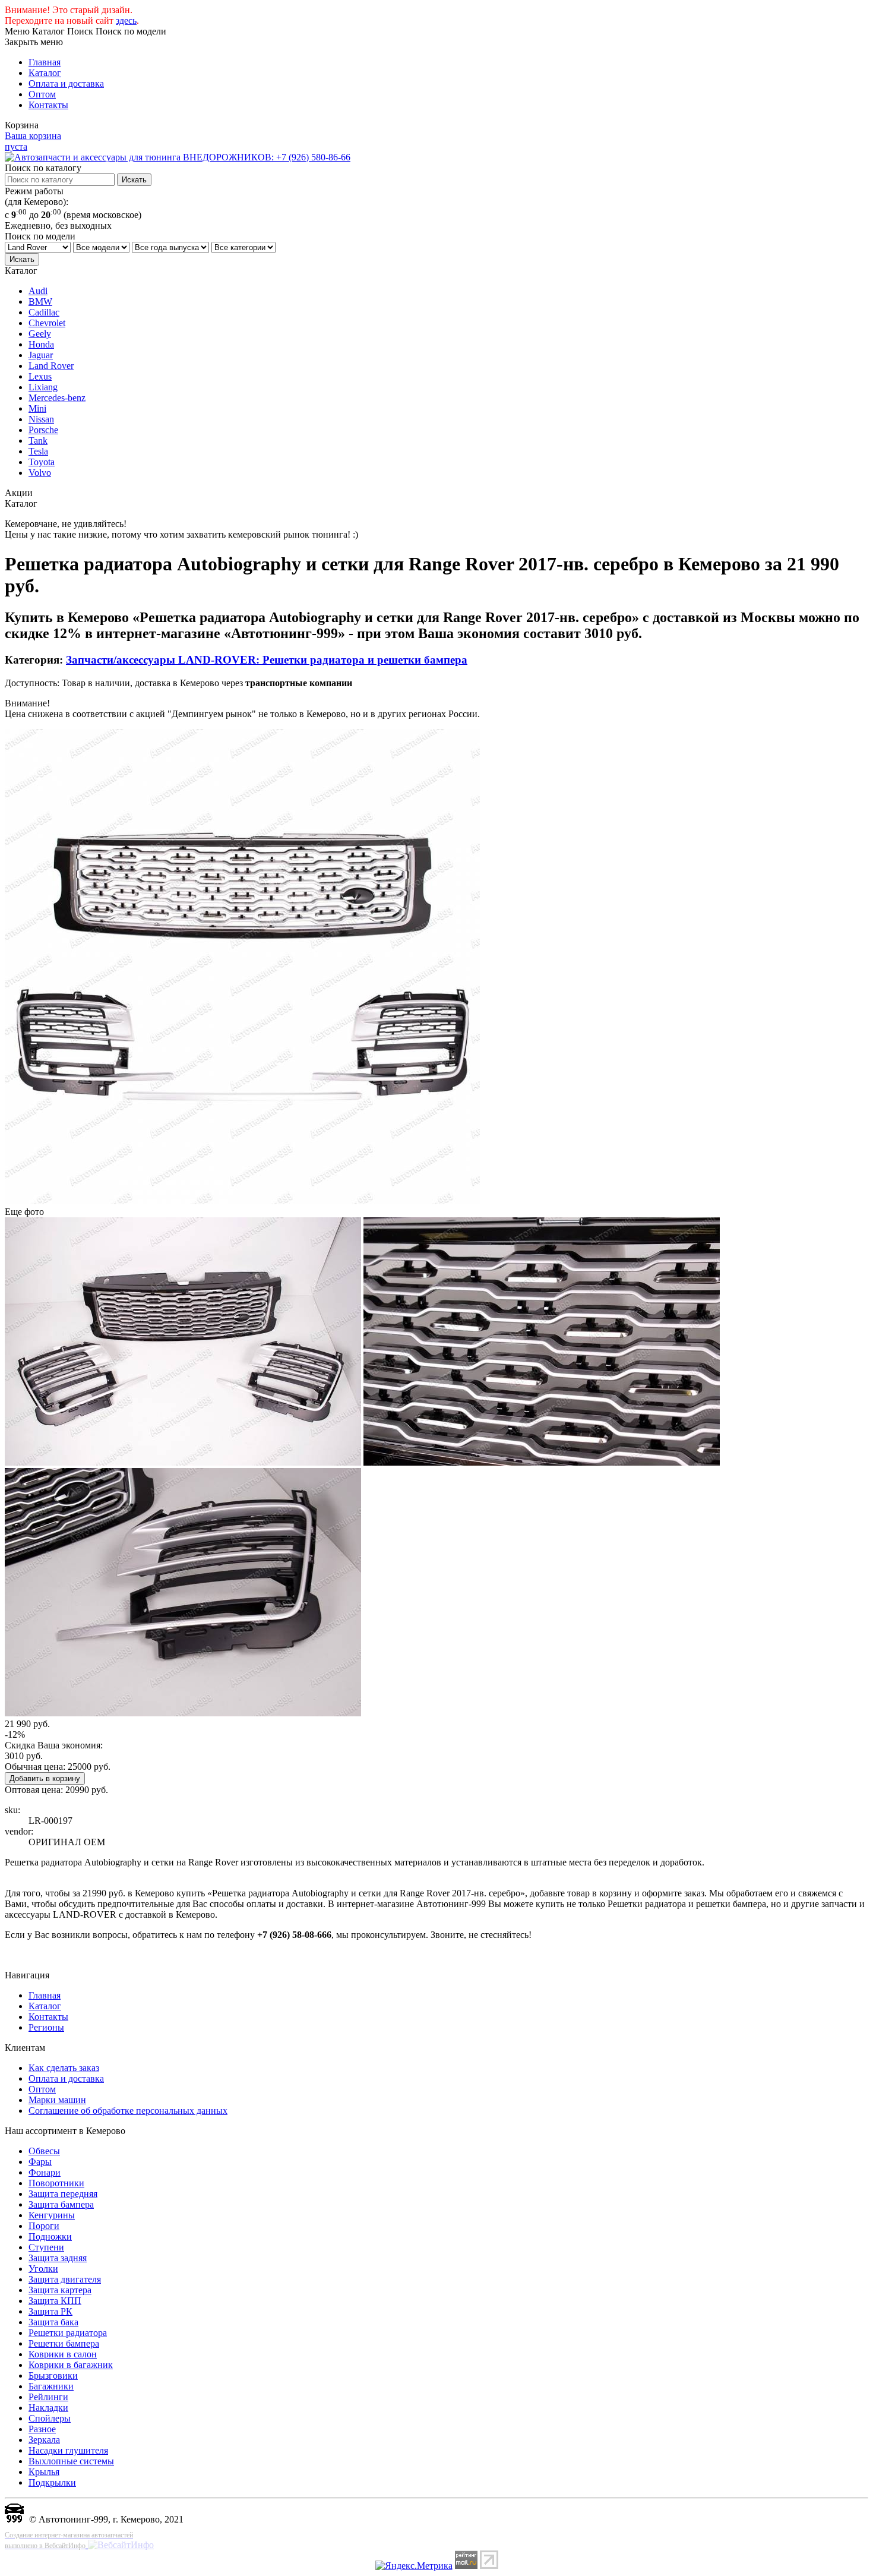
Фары (40, 2162)
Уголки (43, 2269)
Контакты (48, 105)
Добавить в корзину (45, 1778)
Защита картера (60, 2290)
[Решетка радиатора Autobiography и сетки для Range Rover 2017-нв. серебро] (242, 1201)
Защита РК (50, 2311)
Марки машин (57, 2100)
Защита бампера (61, 2204)
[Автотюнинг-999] (14, 2519)
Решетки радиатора (68, 2333)
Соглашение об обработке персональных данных (128, 2111)
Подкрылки (52, 2482)
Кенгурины (52, 2215)
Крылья (44, 2472)
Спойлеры (50, 2418)
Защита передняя (63, 2194)
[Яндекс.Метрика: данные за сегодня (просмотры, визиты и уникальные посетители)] (414, 2566)
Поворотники (56, 2183)
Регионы (46, 2027)
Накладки (48, 2408)
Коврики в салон (63, 2354)
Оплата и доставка (66, 83)
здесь (126, 20)
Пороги (44, 2226)
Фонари (45, 2172)
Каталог (45, 73)
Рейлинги (48, 2397)
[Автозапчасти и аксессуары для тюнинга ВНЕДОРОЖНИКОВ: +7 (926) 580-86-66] (178, 157)
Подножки (50, 2236)
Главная (45, 62)
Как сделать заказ (64, 2068)
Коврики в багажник (71, 2365)
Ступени (46, 2247)
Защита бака (53, 2322)
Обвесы (44, 2151)
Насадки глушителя (68, 2450)
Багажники (51, 2386)
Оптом (42, 94)
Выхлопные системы (71, 2461)
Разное (42, 2429)
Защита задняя (58, 2258)
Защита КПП (55, 2301)
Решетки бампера (64, 2343)
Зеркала (44, 2440)
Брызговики (53, 2375)
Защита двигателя (65, 2279)
